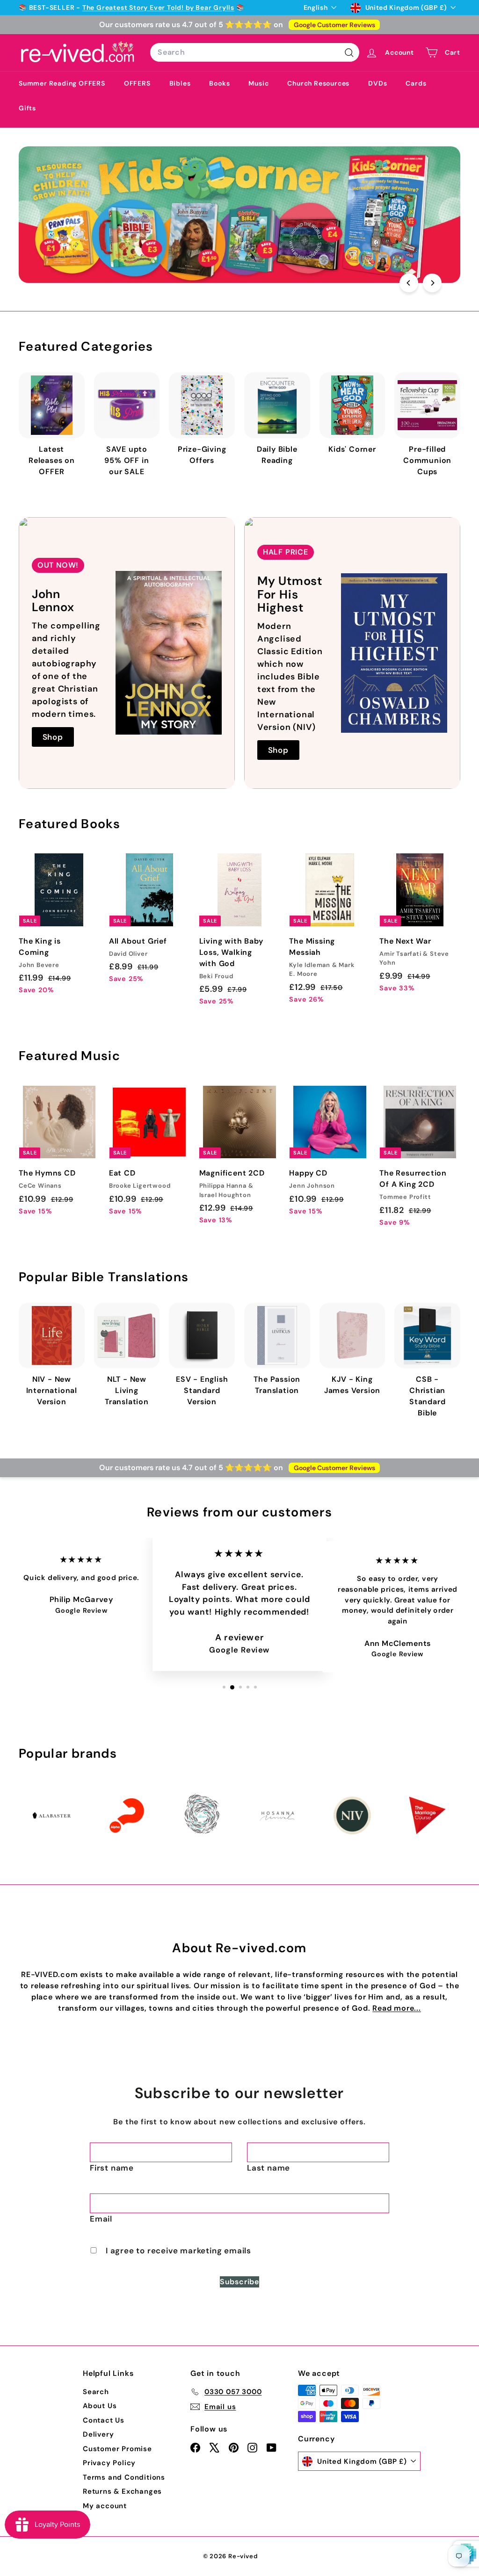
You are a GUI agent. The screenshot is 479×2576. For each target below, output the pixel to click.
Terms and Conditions (124, 2477)
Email (101, 2219)
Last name (269, 2168)
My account (105, 2506)
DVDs (377, 83)
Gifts (27, 108)
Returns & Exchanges (122, 2491)
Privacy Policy (109, 2463)
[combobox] (255, 52)
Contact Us (104, 2420)
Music (258, 83)
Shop (53, 737)
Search (96, 2392)
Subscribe (239, 2282)
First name (112, 2168)
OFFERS (137, 83)
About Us (100, 2406)
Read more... (397, 2008)
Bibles (180, 83)
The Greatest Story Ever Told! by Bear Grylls (158, 7)
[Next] (432, 283)
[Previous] (409, 283)
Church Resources (318, 83)
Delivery (98, 2434)
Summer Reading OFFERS (62, 83)
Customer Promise (117, 2449)
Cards (416, 83)
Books (219, 83)
